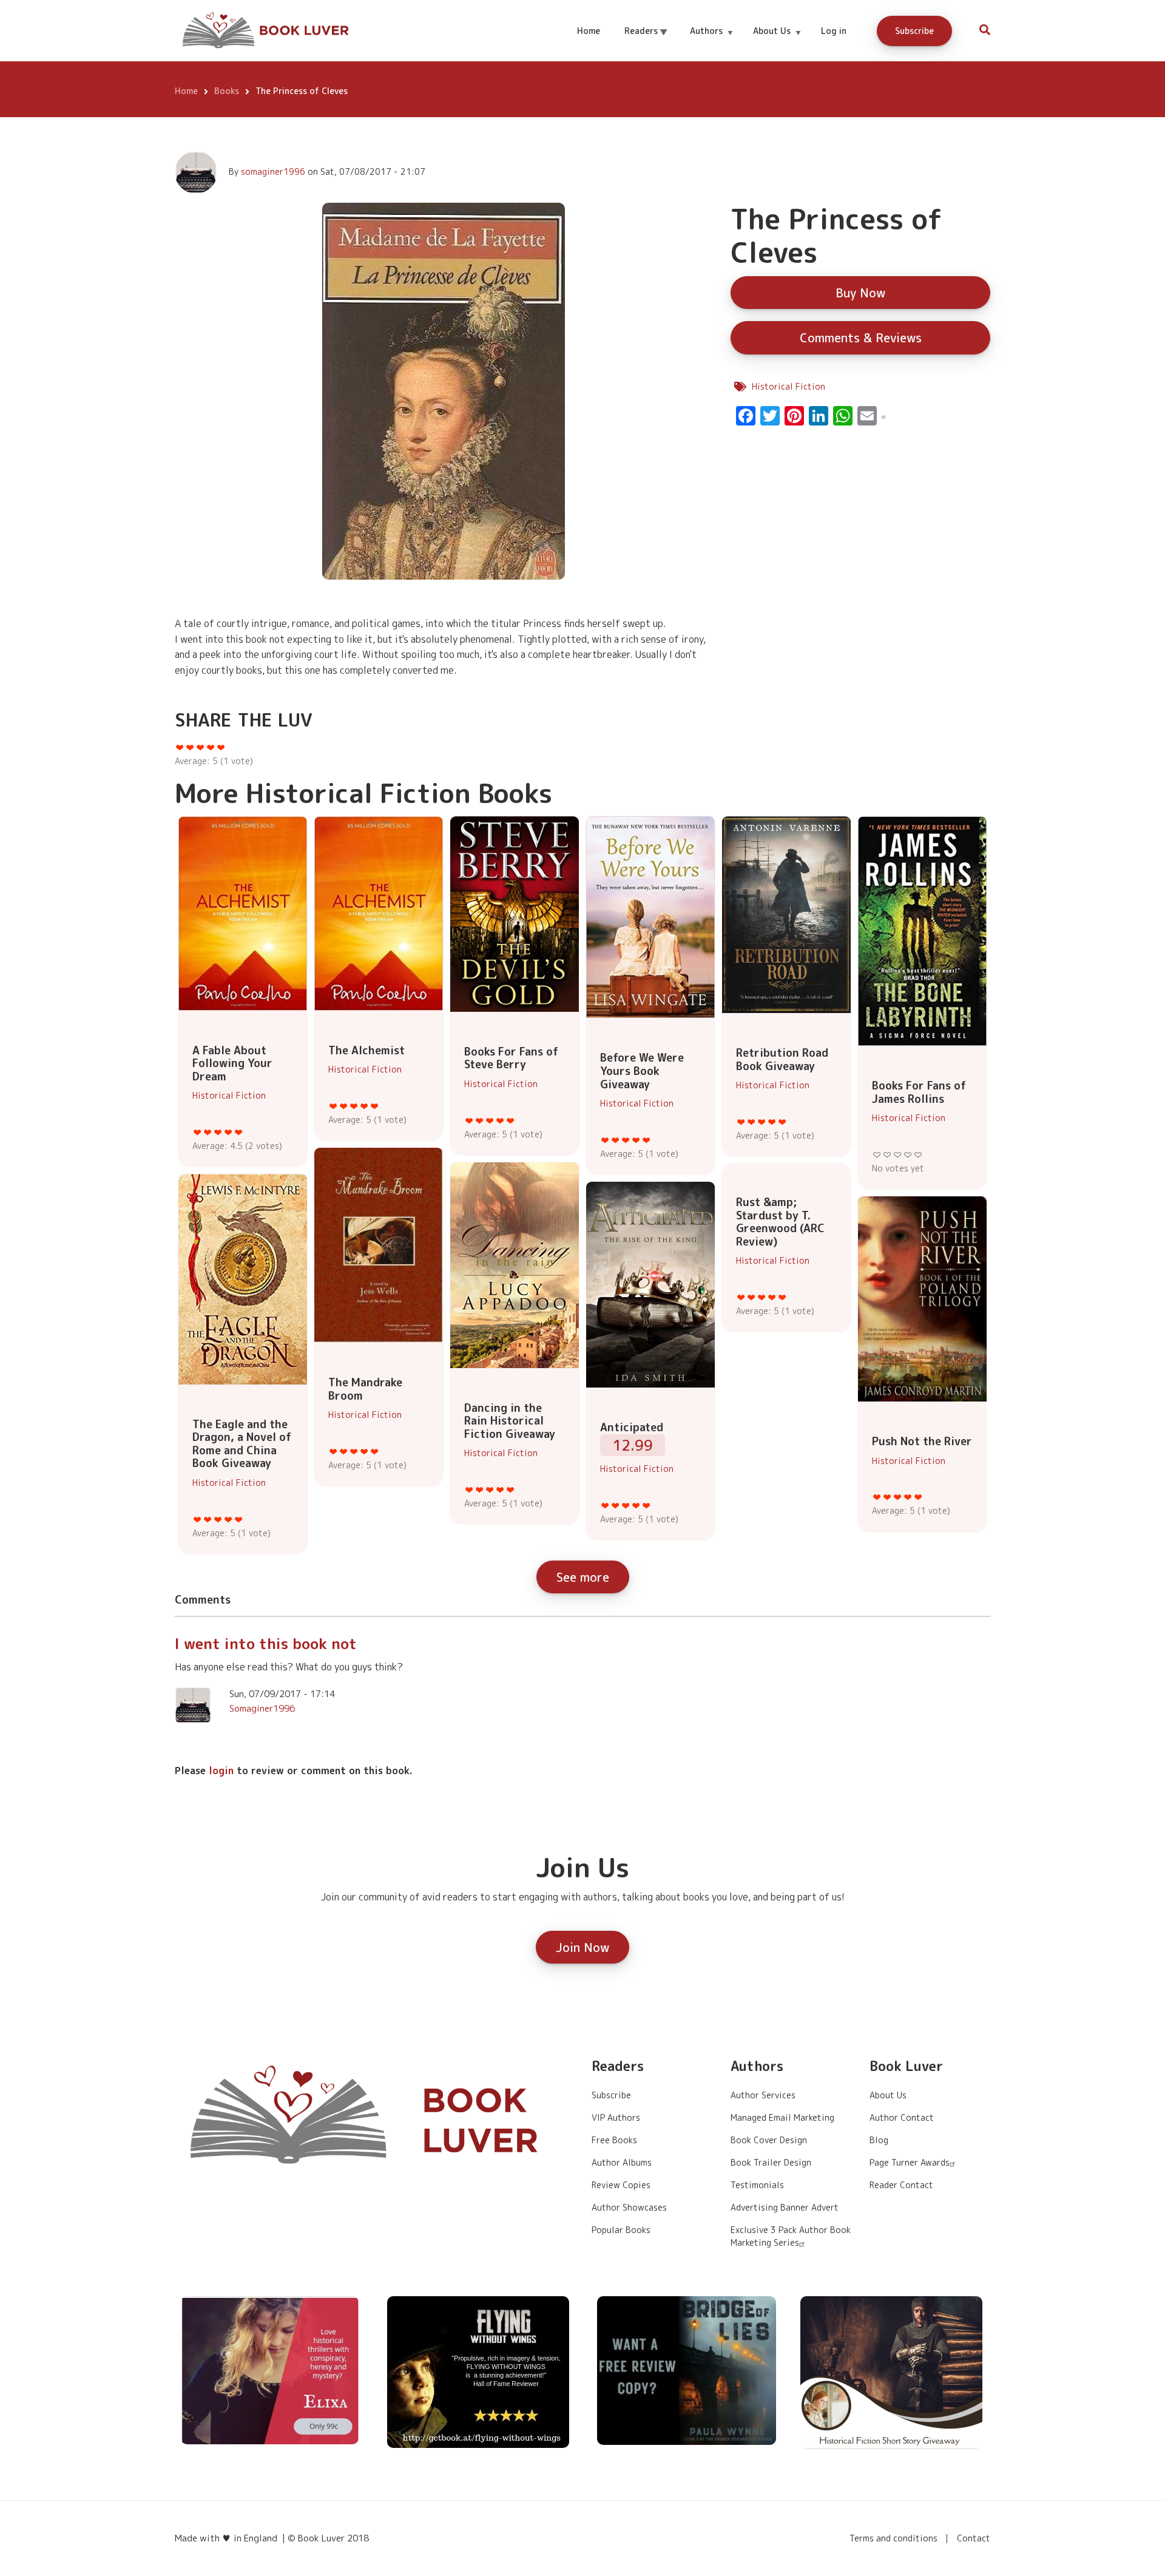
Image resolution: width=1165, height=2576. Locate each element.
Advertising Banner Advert (785, 2207)
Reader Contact (901, 2185)
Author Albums (622, 2162)
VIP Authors (616, 2117)
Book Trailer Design (771, 2162)
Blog (879, 2140)
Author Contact (902, 2117)
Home (589, 31)
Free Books (614, 2140)
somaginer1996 (273, 171)
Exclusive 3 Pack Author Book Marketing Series (791, 2236)
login (221, 1771)
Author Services (763, 2095)
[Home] (267, 30)
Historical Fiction (788, 386)
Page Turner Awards (910, 2162)
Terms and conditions (893, 2538)
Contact (974, 2538)
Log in (834, 31)
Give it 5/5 (239, 1132)
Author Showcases (629, 2207)
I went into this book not (266, 1644)
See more (583, 1577)
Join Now (582, 1947)
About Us (777, 42)
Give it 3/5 (218, 1132)
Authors (711, 42)
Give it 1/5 (198, 1132)
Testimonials (757, 2185)
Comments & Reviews (861, 337)
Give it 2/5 (208, 1132)
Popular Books (621, 2230)
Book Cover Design (769, 2140)
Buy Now (860, 293)
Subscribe (914, 31)
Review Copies (621, 2185)
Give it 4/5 (228, 1132)
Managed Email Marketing (782, 2117)
